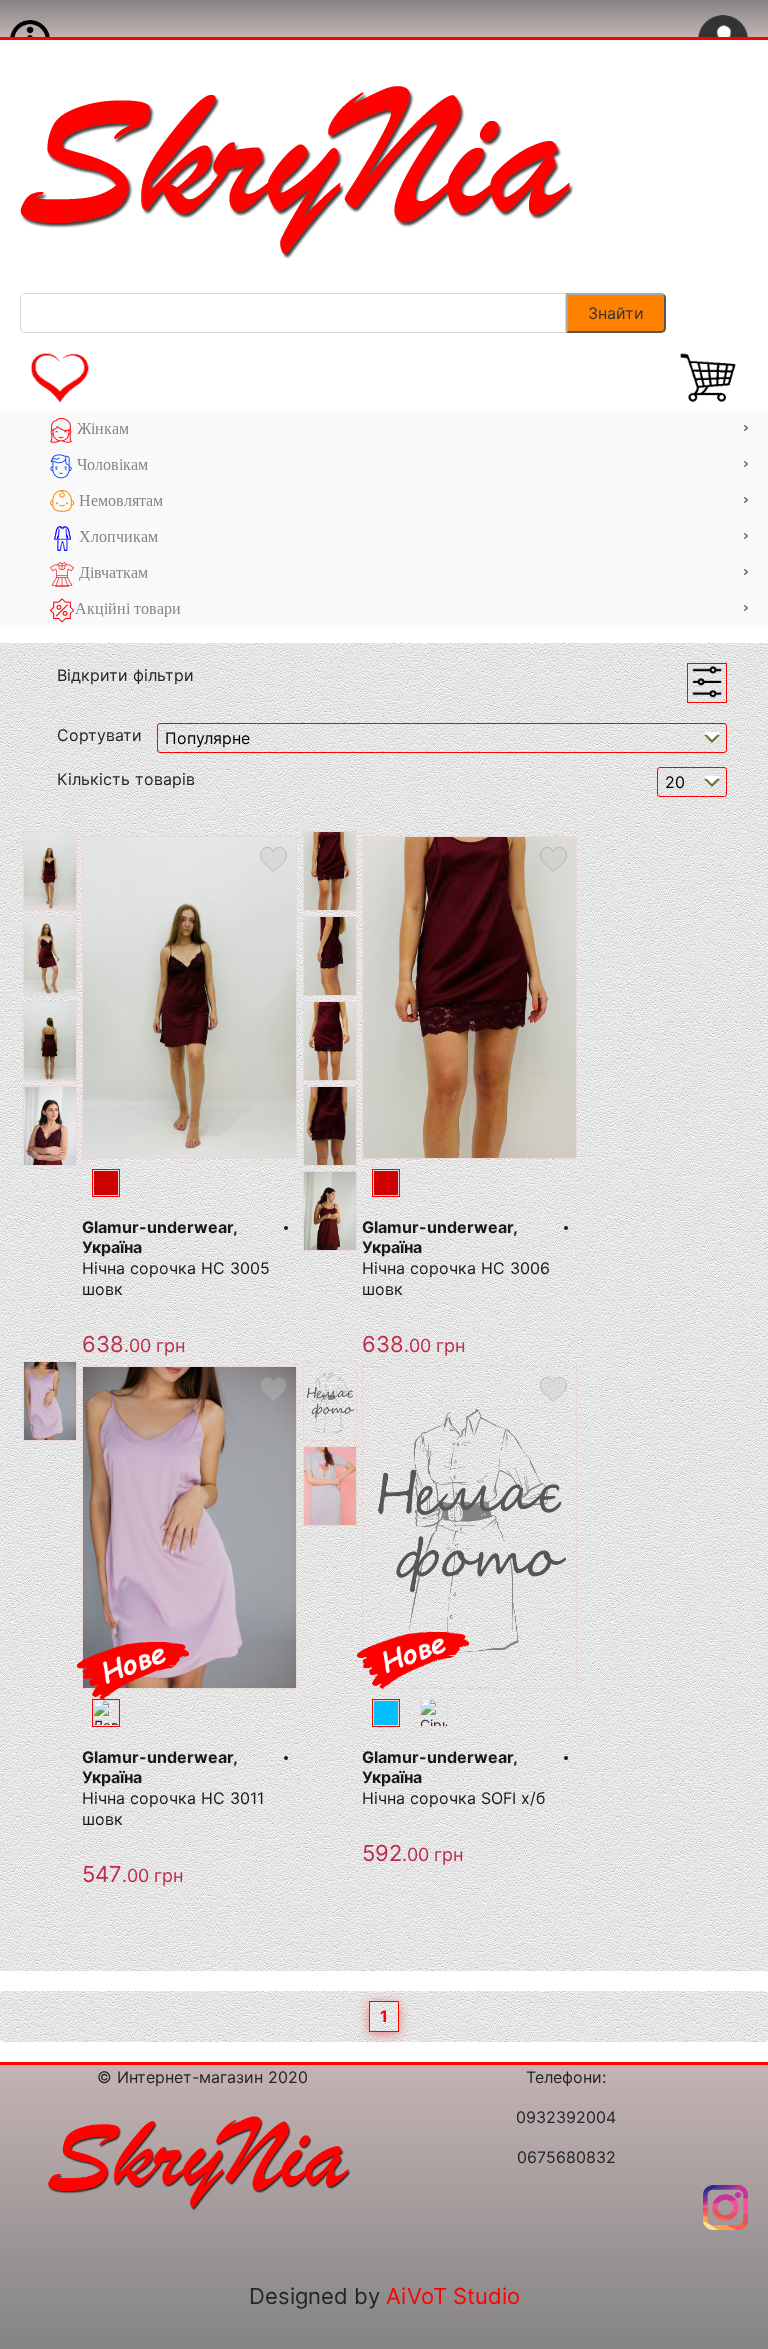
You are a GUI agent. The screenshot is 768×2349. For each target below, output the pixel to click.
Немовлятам (119, 500)
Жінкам (101, 428)
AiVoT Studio (453, 2296)
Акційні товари (128, 608)
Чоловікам (110, 464)
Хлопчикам (116, 536)
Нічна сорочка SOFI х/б (453, 1798)
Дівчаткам (111, 572)
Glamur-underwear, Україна (159, 1237)
